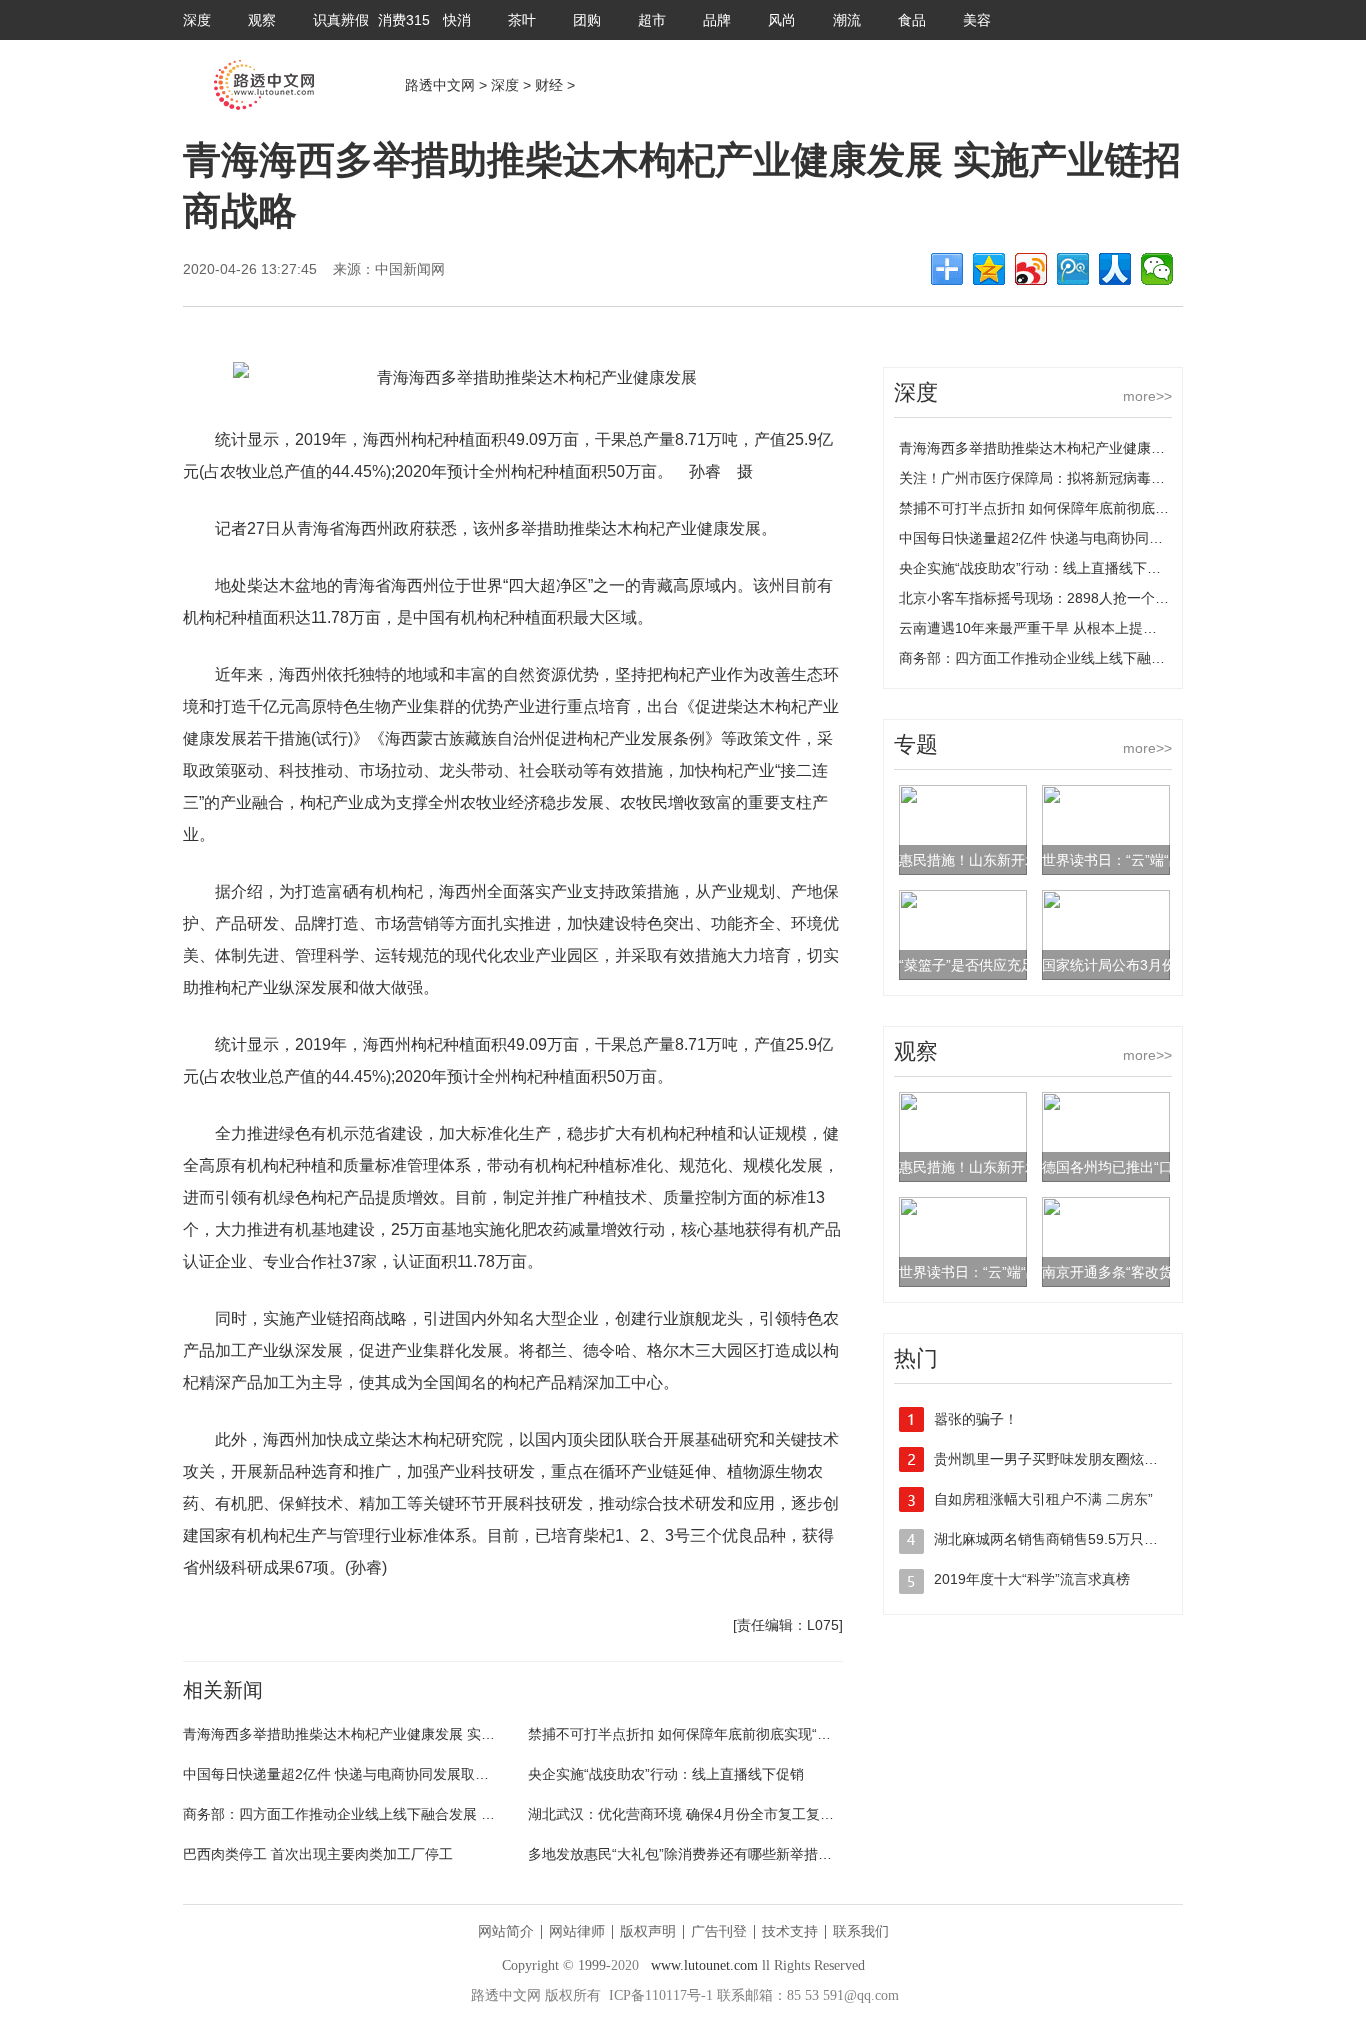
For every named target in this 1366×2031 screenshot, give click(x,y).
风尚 (782, 20)
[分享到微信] (1157, 269)
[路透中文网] (264, 105)
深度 (197, 20)
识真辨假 (341, 20)
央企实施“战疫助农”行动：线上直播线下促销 (666, 1774)
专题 (916, 744)
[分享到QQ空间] (989, 269)
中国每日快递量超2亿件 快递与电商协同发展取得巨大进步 (364, 1774)
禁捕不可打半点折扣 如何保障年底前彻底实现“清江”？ (696, 1734)
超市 (652, 20)
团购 (587, 20)
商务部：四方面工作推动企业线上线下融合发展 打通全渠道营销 (381, 1814)
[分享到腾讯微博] (1073, 269)
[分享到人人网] (1115, 269)
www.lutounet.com (704, 1965)
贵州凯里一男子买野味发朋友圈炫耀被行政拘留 (1081, 1459)
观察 (262, 20)
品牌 (717, 20)
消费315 (404, 20)
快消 (457, 20)
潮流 (847, 20)
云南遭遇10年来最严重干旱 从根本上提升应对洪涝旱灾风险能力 (1098, 628)
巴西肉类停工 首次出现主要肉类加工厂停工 (318, 1854)
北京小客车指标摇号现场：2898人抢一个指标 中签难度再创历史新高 (1113, 598)
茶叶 (522, 20)
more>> (1147, 396)
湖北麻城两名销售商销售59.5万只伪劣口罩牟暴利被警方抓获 (1123, 1539)
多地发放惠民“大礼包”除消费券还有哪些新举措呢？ (687, 1854)
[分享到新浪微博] (1031, 269)
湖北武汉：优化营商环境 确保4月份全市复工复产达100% (706, 1814)
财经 (549, 85)
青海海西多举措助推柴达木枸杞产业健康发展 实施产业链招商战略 (388, 1734)
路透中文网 (440, 85)
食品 (912, 20)
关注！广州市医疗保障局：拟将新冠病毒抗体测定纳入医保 (1081, 478)
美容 (977, 20)
